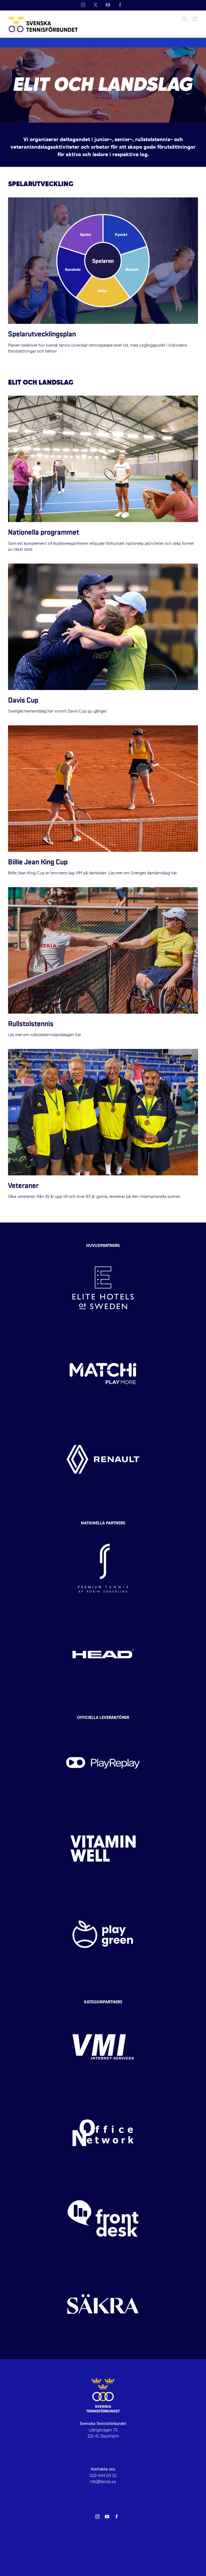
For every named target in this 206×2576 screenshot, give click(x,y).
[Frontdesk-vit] (103, 2180)
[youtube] (107, 2517)
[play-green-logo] (103, 1896)
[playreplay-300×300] (103, 1725)
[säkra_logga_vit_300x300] (103, 2266)
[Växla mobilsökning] (184, 19)
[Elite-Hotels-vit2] (103, 1250)
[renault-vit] (103, 1421)
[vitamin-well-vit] (103, 1810)
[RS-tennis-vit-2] (103, 1530)
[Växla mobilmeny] (195, 19)
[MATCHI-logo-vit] (103, 1336)
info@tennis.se (103, 2482)
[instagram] (97, 2517)
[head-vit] (103, 1616)
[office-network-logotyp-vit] (103, 2095)
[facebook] (117, 2517)
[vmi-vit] (103, 2009)
